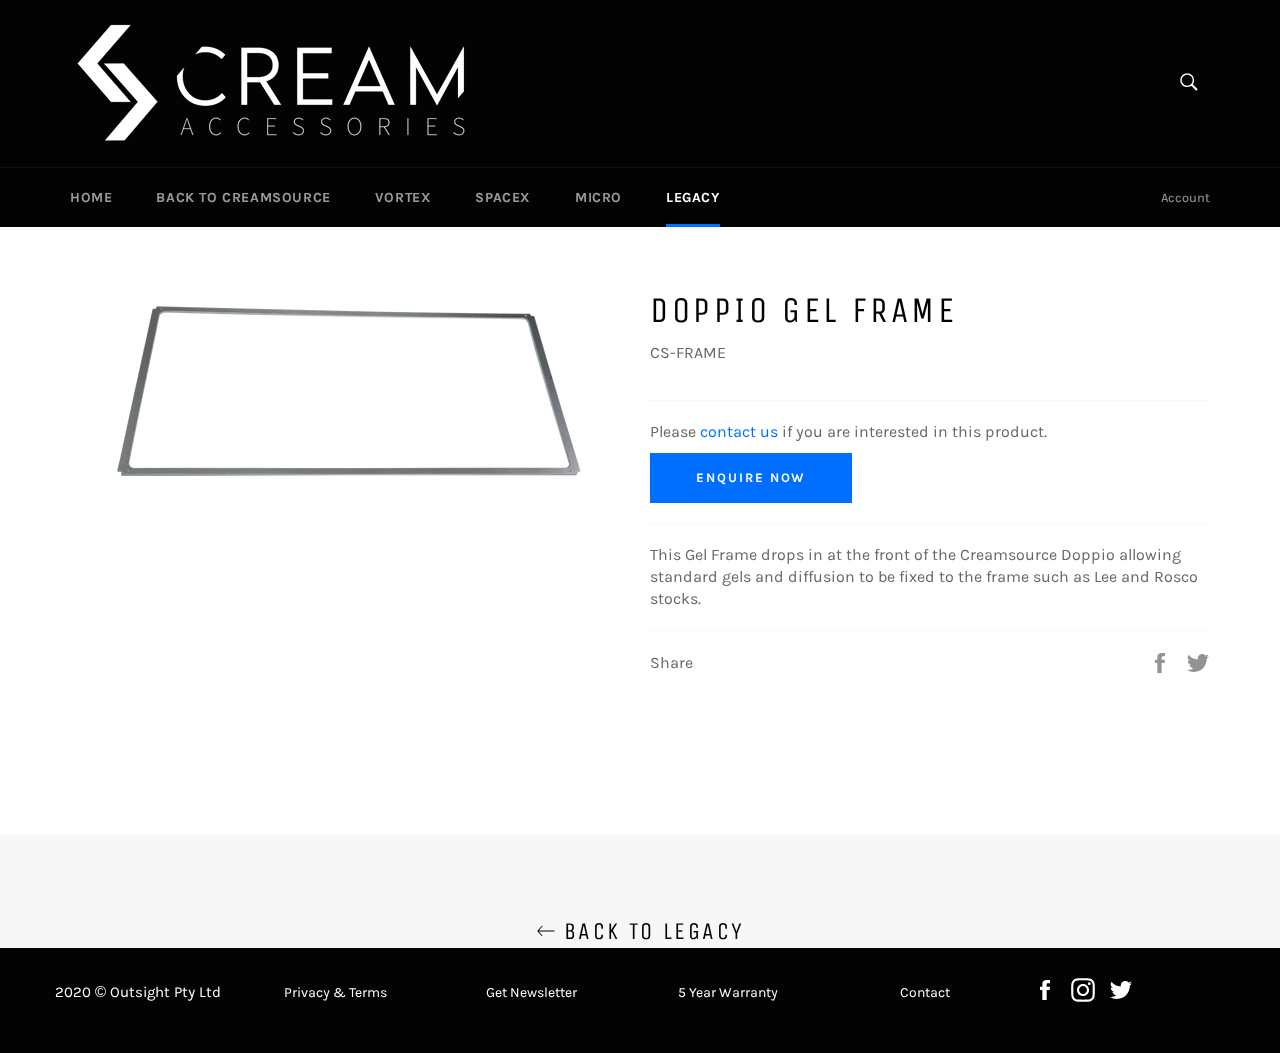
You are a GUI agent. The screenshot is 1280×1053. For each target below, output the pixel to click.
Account (1185, 197)
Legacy (693, 197)
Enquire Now (751, 477)
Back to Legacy (650, 931)
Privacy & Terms (335, 992)
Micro (598, 197)
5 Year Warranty (728, 992)
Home (91, 197)
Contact (925, 992)
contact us (739, 431)
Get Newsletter (531, 992)
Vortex (403, 197)
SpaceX (503, 197)
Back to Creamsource (243, 197)
